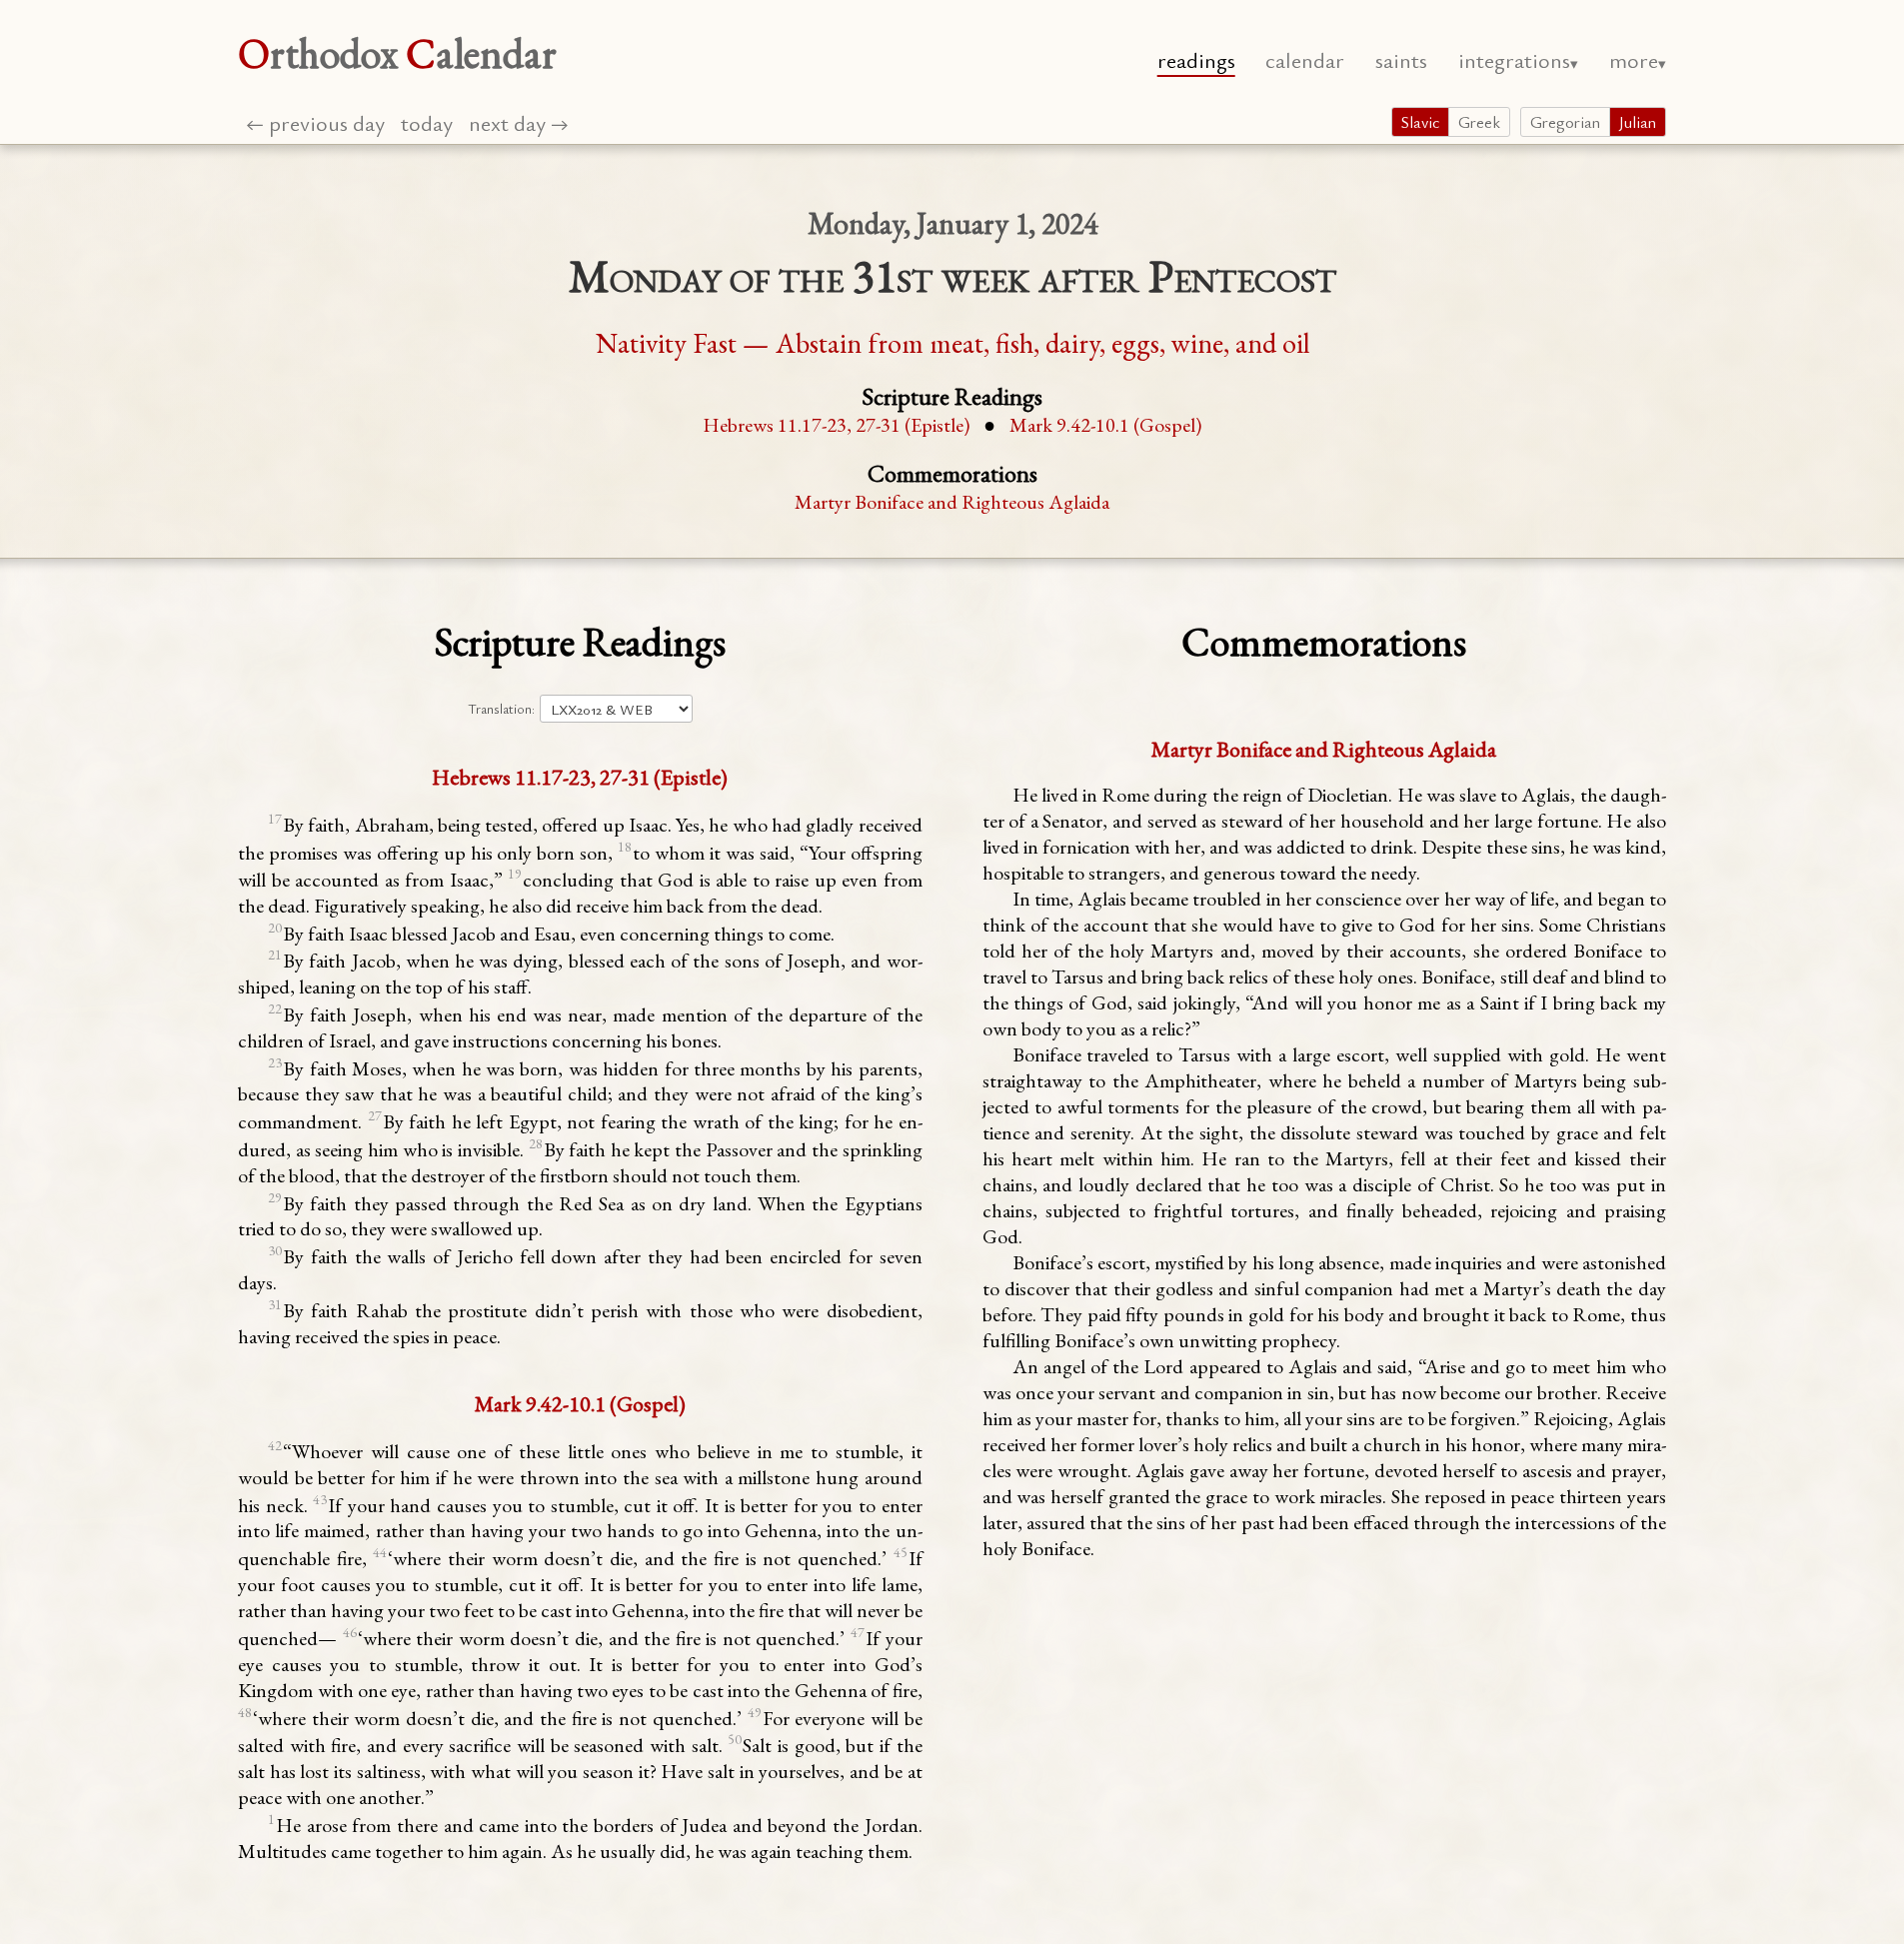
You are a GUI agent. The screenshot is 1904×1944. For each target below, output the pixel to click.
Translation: (501, 709)
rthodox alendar (397, 53)
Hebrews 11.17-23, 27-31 (836, 425)
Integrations (1514, 59)
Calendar (1305, 59)
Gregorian (1565, 122)
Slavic (1420, 122)
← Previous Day (315, 122)
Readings (1196, 59)
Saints (1401, 59)
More (1634, 59)
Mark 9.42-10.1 (1105, 425)
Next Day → (519, 122)
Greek (1479, 122)
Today (427, 122)
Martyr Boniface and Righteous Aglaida (952, 502)
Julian (1638, 122)
